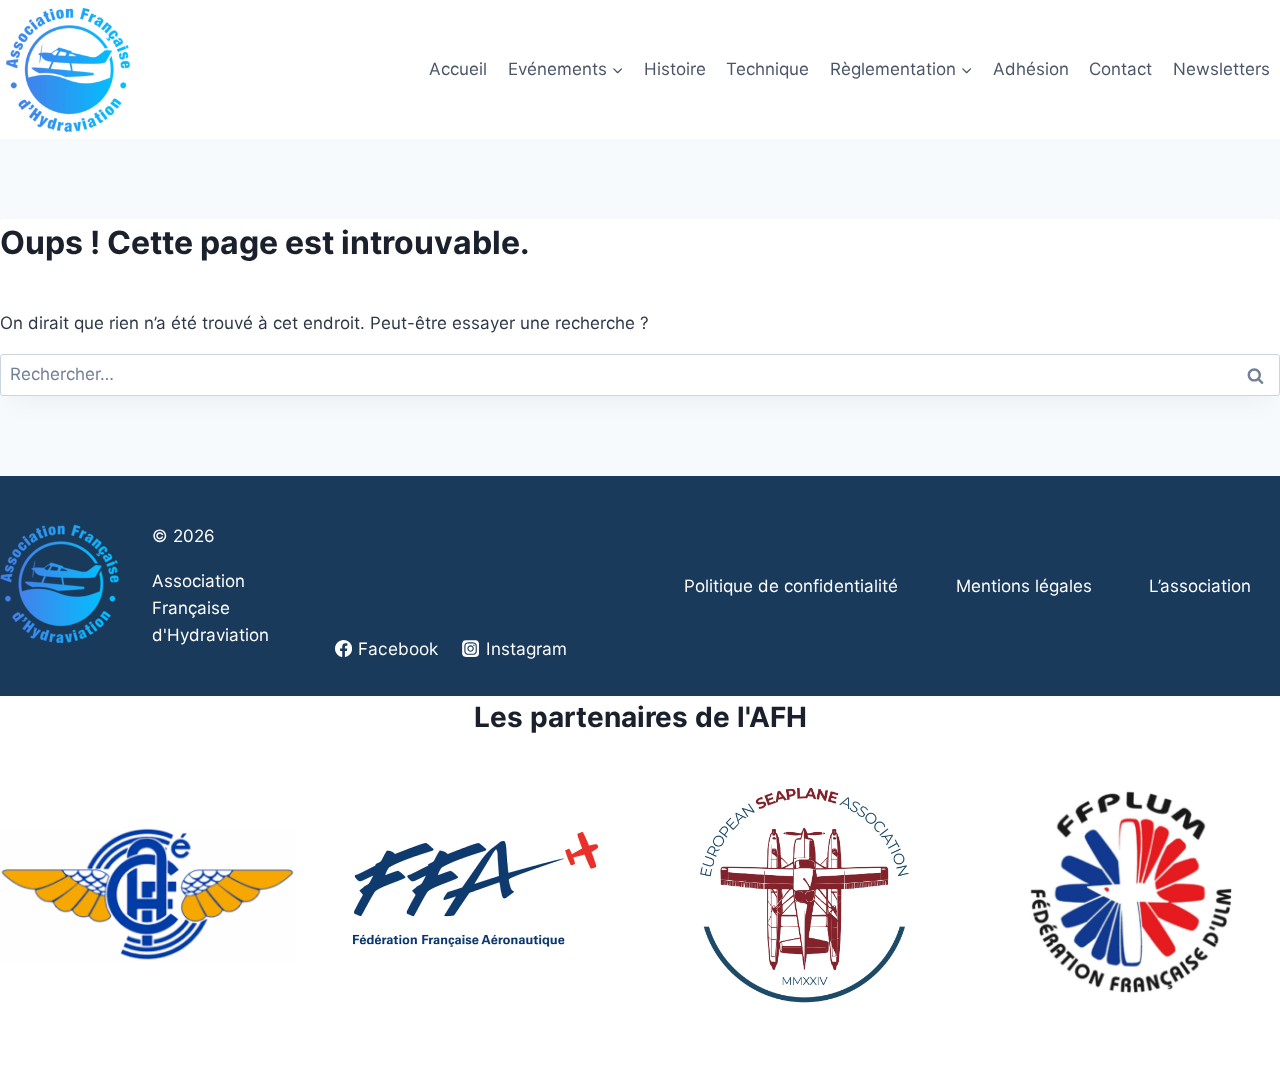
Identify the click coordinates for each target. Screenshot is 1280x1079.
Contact (1120, 69)
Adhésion (1031, 69)
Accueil (458, 69)
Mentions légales (1024, 586)
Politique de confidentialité (791, 586)
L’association (1200, 586)
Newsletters (1221, 69)
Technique (767, 69)
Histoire (675, 69)
